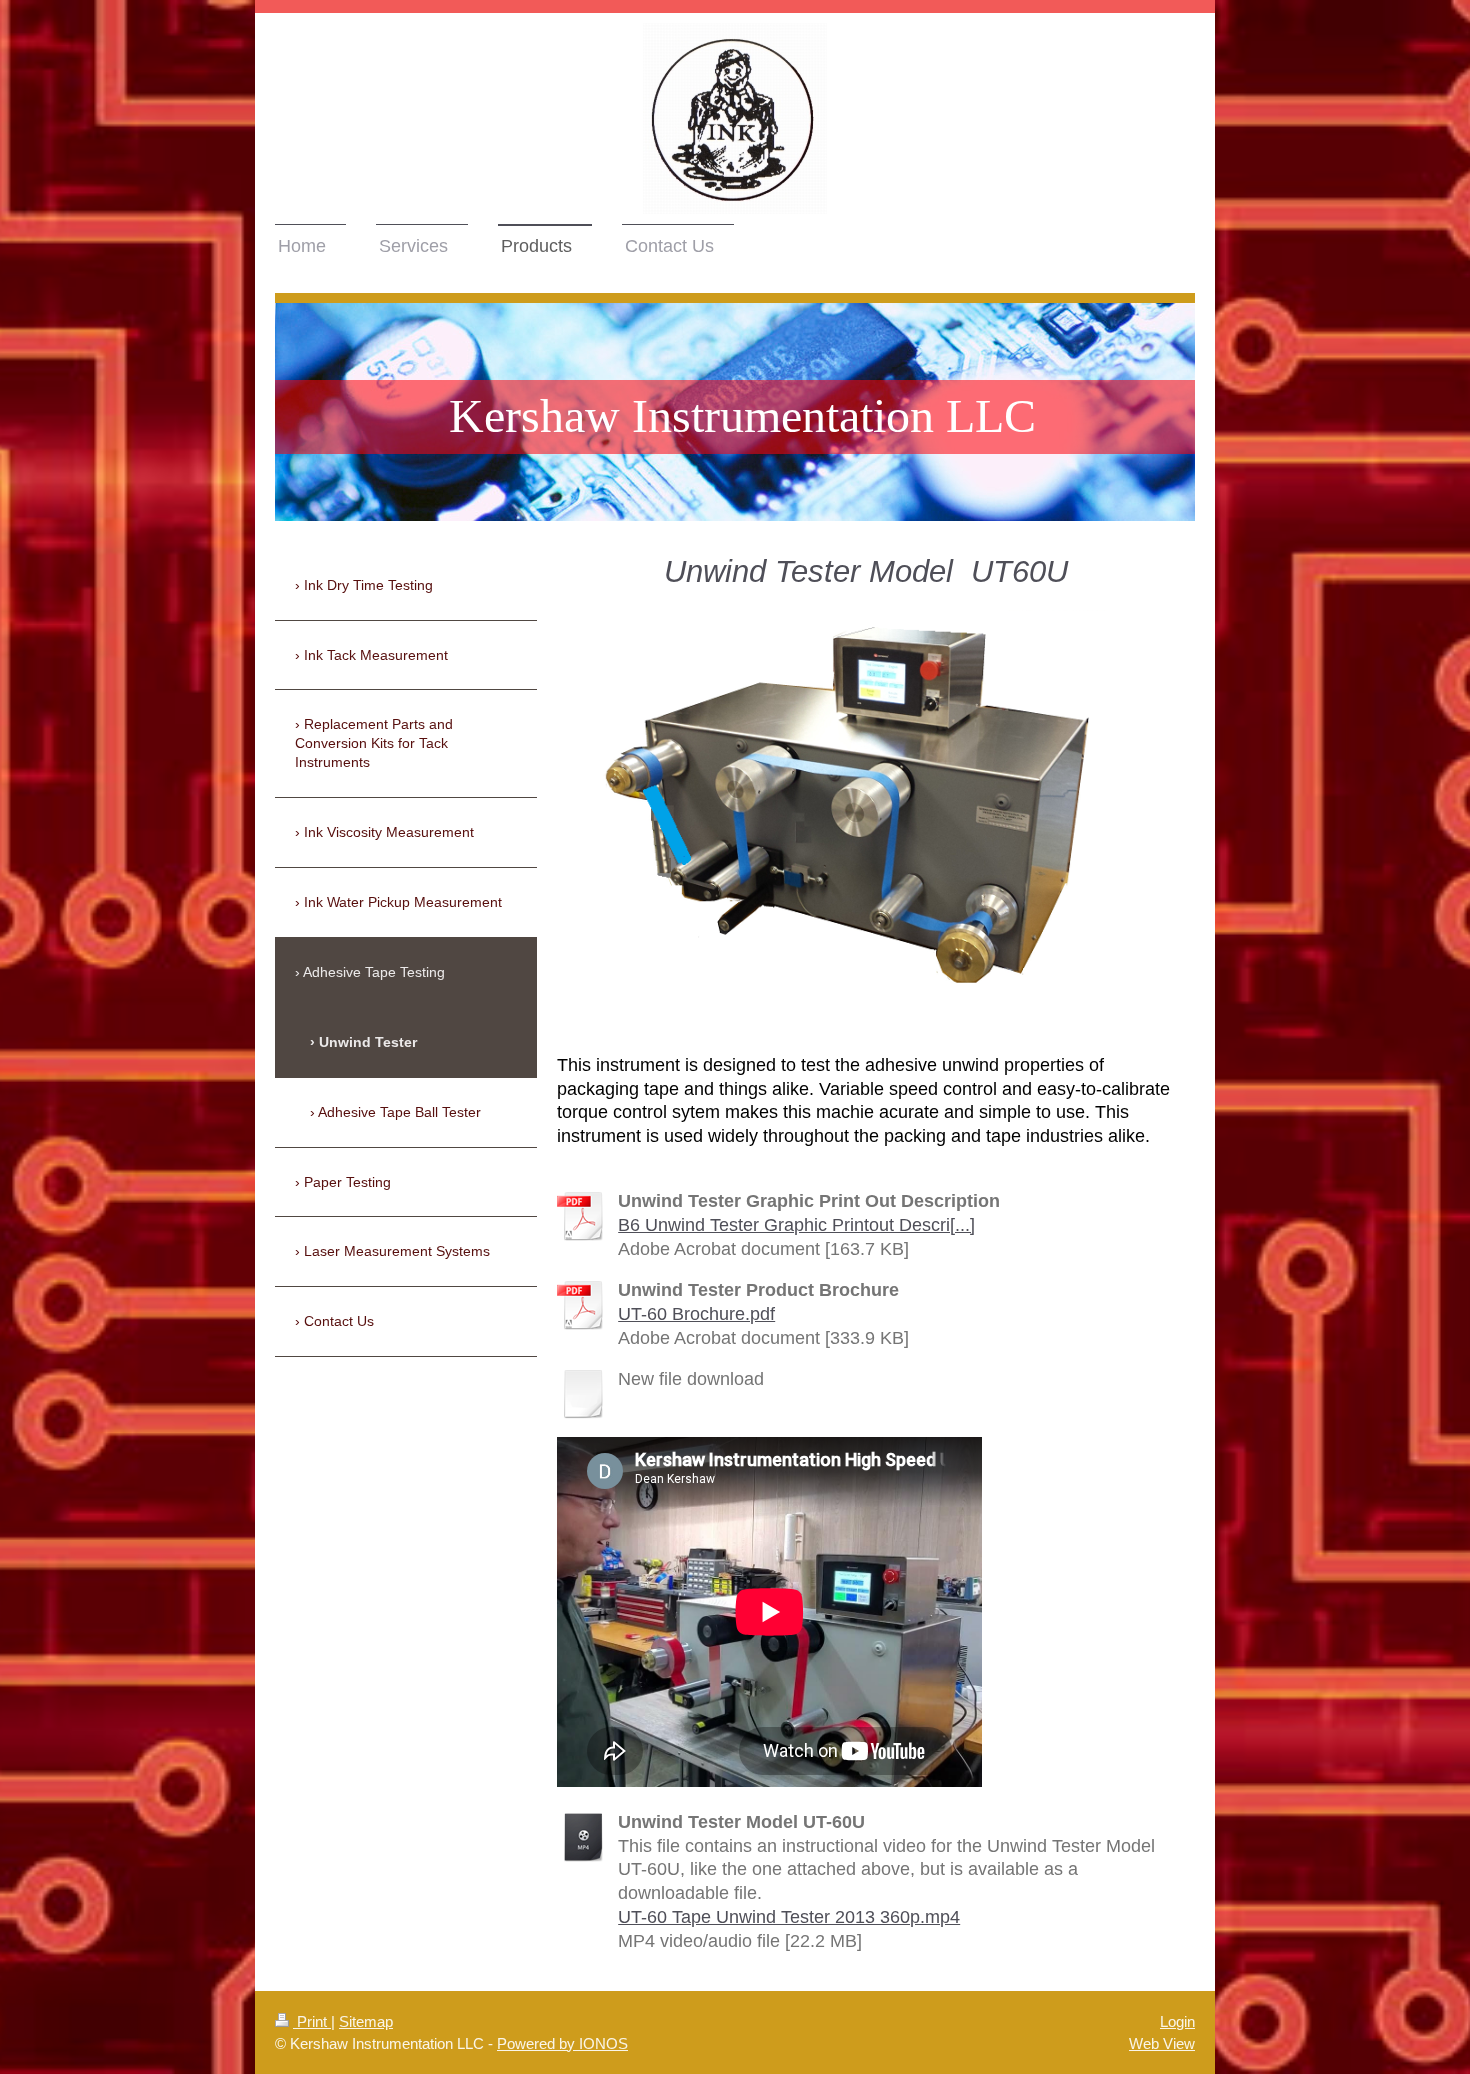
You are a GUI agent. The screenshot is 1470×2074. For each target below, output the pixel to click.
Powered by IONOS (562, 2043)
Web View (1162, 2043)
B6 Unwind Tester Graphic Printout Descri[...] (796, 1225)
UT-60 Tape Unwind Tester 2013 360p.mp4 (789, 1917)
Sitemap (366, 2021)
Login (1177, 2021)
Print (312, 2021)
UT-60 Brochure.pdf (696, 1314)
